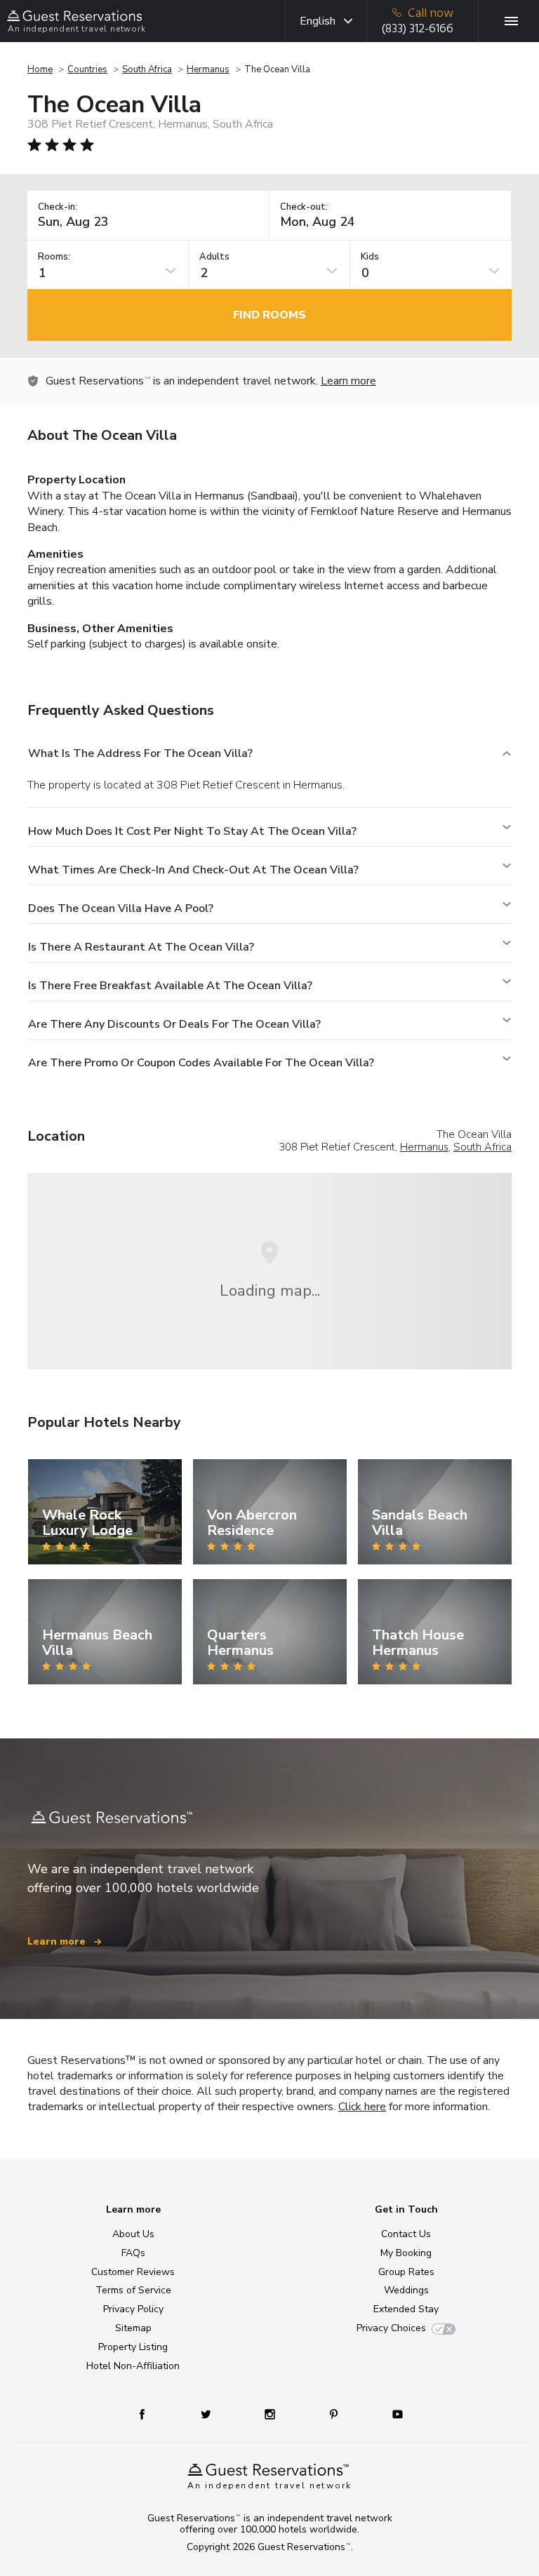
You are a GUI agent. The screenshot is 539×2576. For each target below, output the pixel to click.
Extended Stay (406, 2309)
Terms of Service (133, 2290)
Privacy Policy (133, 2309)
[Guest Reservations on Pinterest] (335, 2414)
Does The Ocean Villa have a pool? (121, 908)
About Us (133, 2234)
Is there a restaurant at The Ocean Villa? (141, 947)
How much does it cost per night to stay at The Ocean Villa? (192, 831)
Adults (214, 257)
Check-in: (58, 207)
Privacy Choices (391, 2328)
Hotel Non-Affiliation (133, 2366)
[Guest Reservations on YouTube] (392, 2414)
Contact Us (406, 2234)
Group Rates (406, 2272)
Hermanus (208, 69)
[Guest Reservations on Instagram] (271, 2414)
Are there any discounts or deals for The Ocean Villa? (174, 1024)
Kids (370, 257)
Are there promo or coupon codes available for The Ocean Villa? (201, 1063)
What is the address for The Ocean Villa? (140, 753)
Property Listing (133, 2347)
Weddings (406, 2290)
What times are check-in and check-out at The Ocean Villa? (193, 870)
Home (40, 69)
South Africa (147, 69)
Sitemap (133, 2328)
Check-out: (304, 207)
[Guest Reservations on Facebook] (149, 2414)
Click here (362, 2107)
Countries (87, 69)
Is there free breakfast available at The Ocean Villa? (170, 986)
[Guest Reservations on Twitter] (207, 2414)
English (318, 21)
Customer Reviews (133, 2272)
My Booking (406, 2253)
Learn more (348, 381)
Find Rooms (269, 315)
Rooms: (54, 257)
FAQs (133, 2253)
